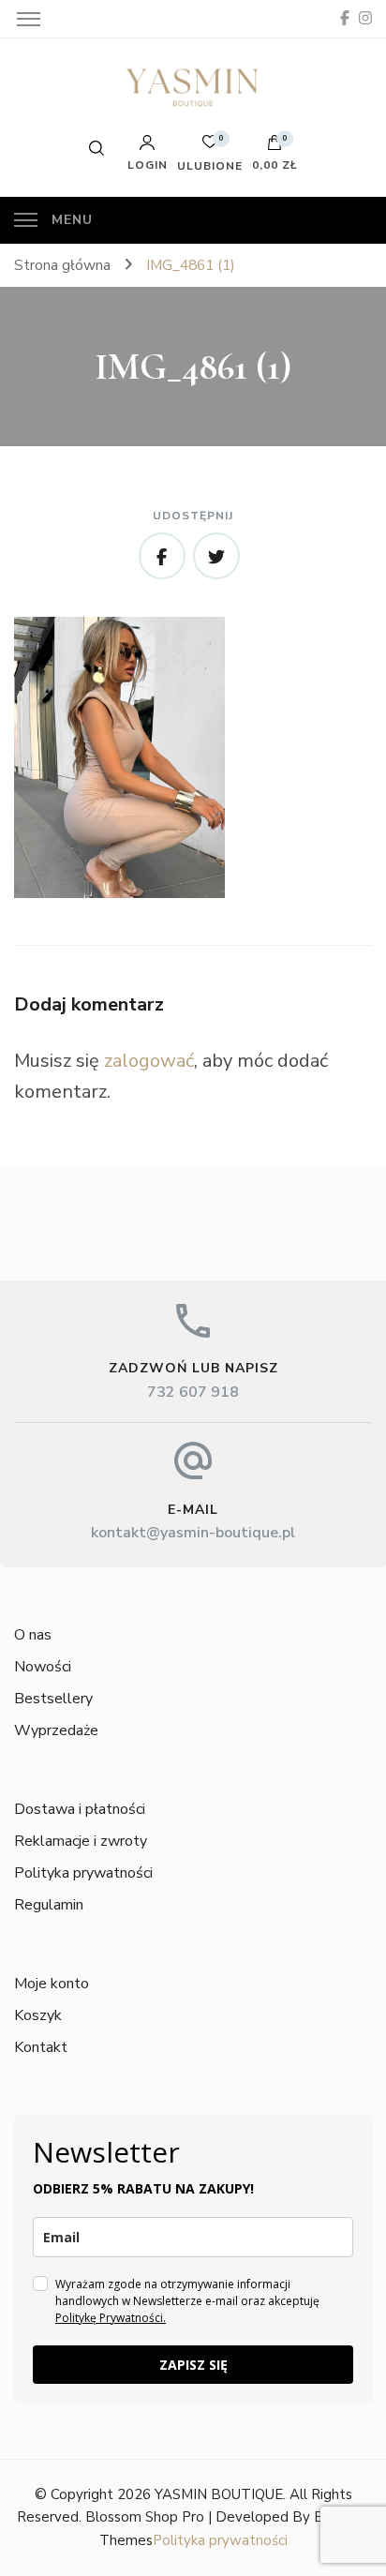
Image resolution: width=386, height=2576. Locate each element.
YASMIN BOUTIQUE (219, 2494)
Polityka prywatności (83, 1873)
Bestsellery (53, 1699)
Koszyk (38, 2015)
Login (148, 164)
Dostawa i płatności (80, 1809)
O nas (33, 1635)
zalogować (149, 1061)
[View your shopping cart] (275, 147)
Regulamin (49, 1905)
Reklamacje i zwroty (81, 1841)
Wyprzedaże (56, 1730)
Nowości (43, 1667)
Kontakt (41, 2047)
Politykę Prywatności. (111, 2318)
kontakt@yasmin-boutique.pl (193, 1533)
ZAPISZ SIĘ (193, 2365)
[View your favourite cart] (210, 147)
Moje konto (52, 1984)
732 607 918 (193, 1392)
